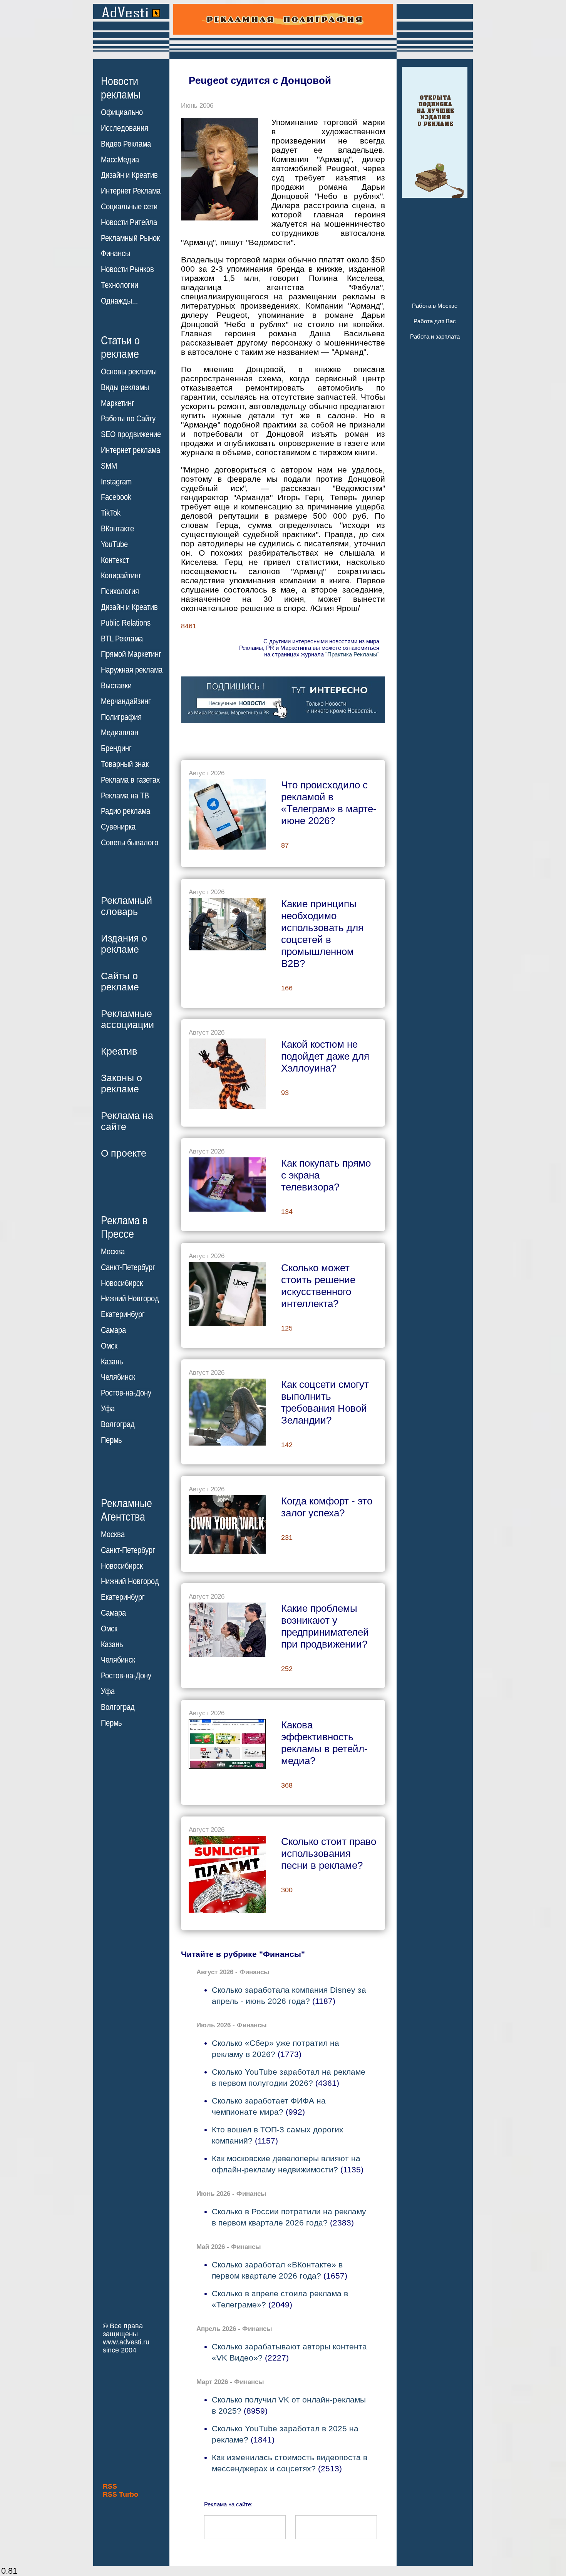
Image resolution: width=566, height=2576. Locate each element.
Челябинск (118, 1377)
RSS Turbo (121, 2494)
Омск (109, 1346)
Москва (113, 1252)
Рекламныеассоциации (127, 1019)
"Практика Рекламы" (352, 654)
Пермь (111, 1440)
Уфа (108, 1409)
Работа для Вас (435, 321)
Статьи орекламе (120, 347)
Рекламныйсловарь (126, 906)
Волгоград (118, 1424)
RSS (110, 2486)
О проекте (124, 1153)
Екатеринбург (123, 1314)
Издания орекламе (124, 944)
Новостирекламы (121, 88)
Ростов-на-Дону (126, 1393)
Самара (113, 1330)
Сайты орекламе (120, 981)
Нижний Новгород (130, 1299)
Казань (112, 1362)
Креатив (119, 1051)
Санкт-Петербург (128, 1267)
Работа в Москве (435, 306)
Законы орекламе (121, 1083)
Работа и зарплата (435, 336)
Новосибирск (122, 1283)
